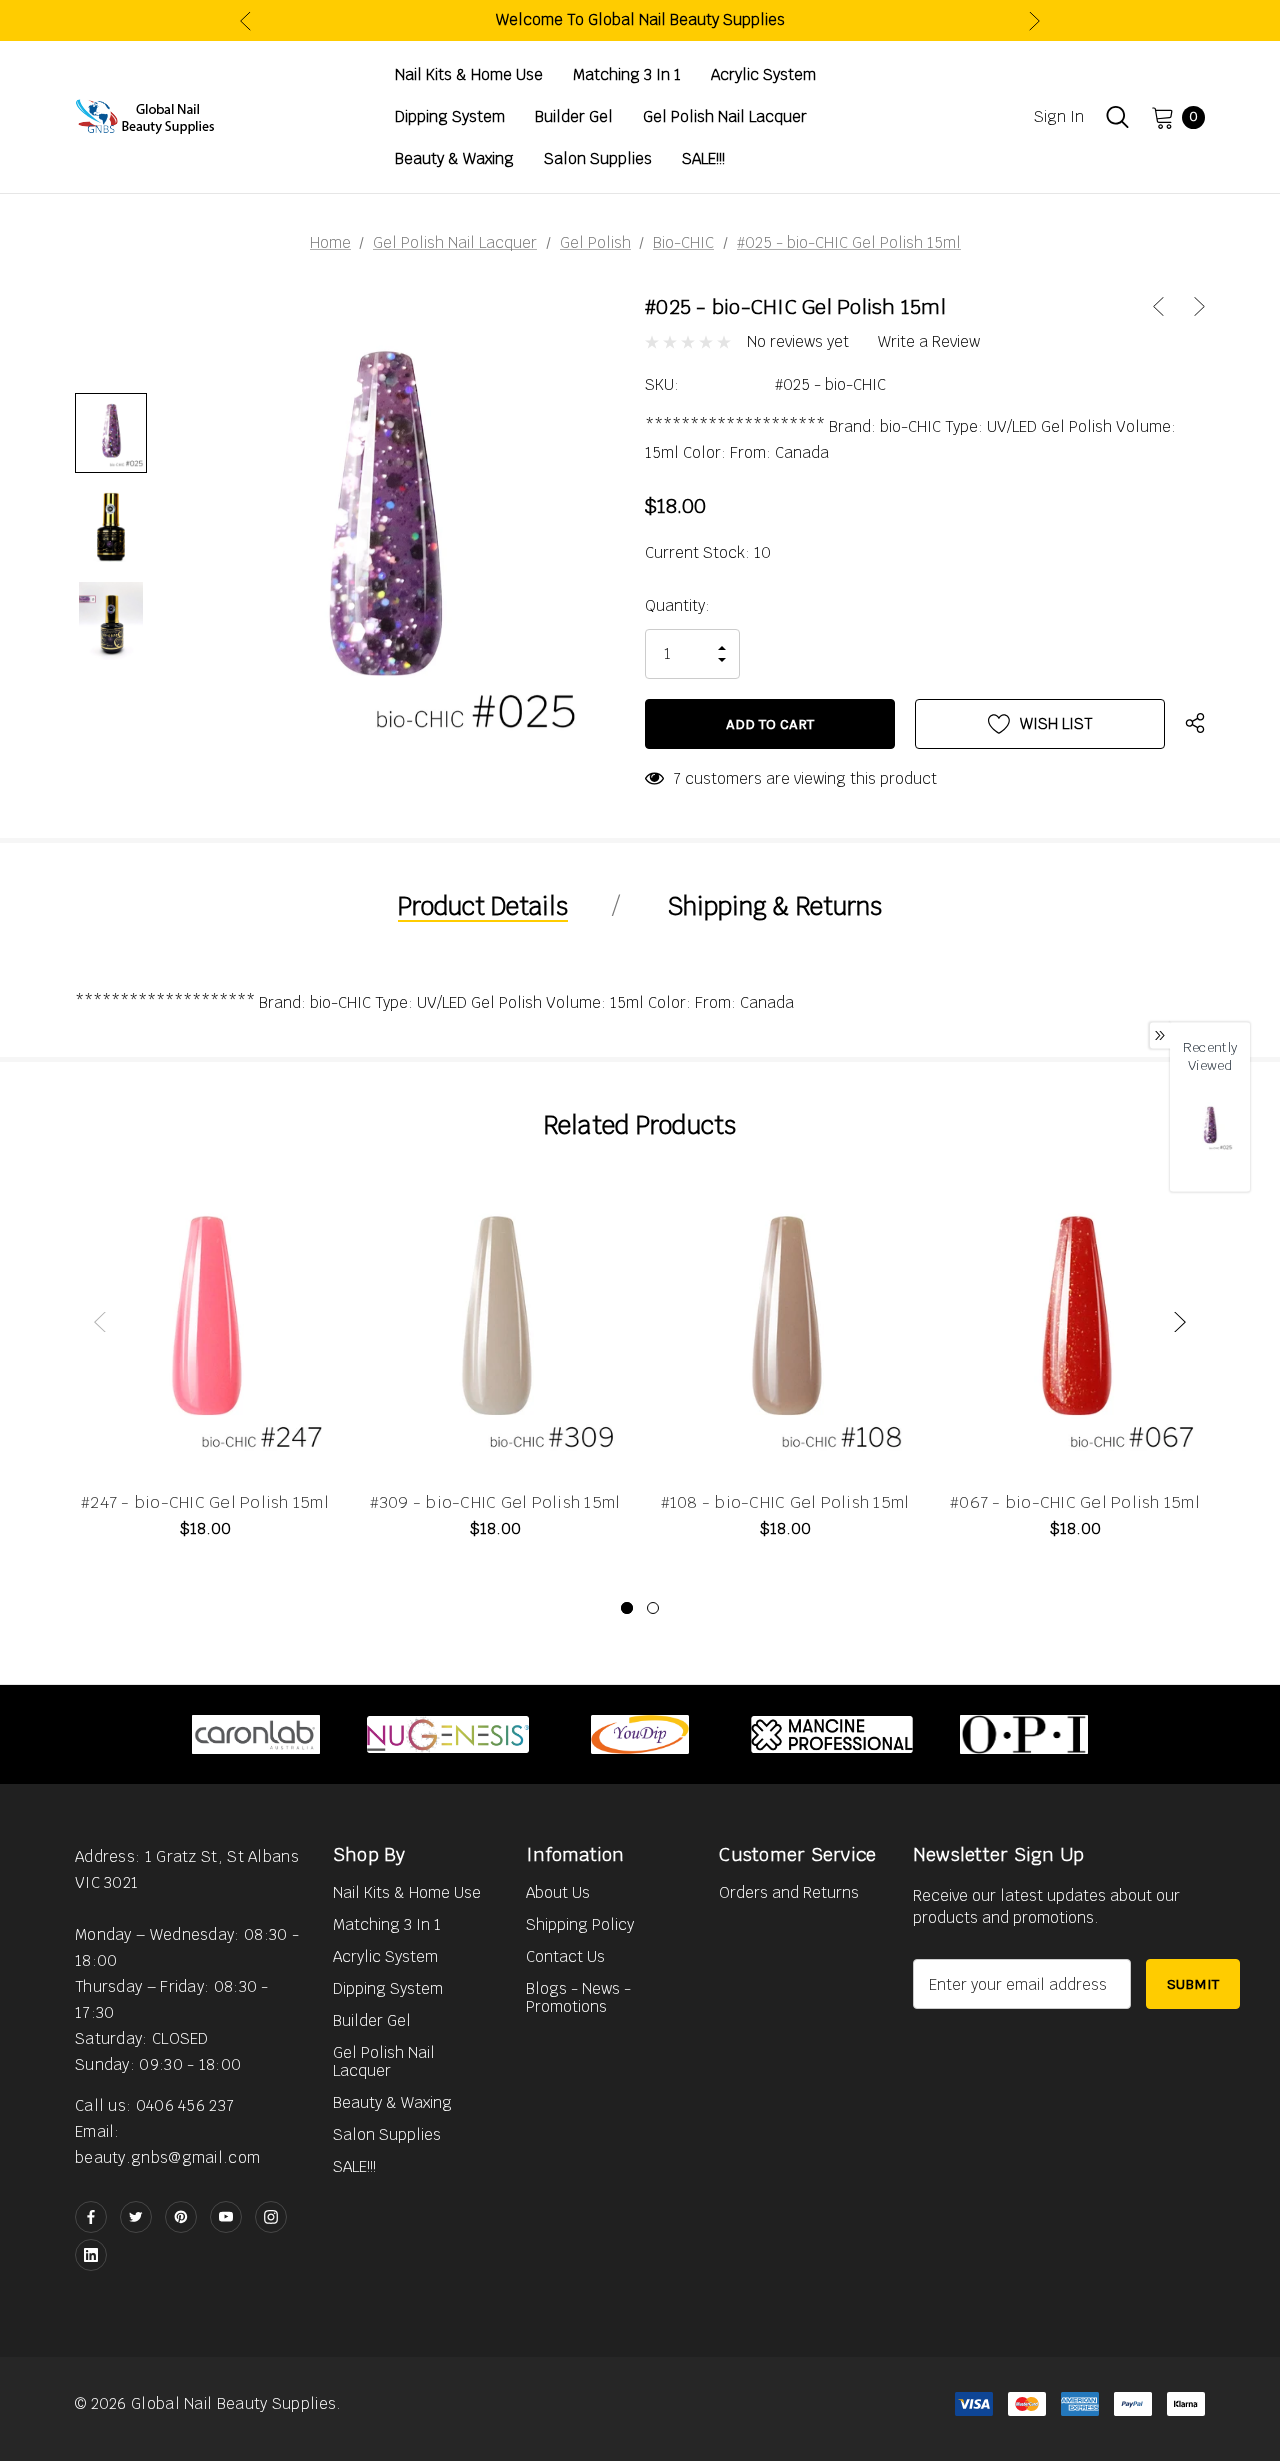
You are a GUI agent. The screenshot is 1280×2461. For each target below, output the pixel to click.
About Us (558, 1892)
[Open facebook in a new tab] (91, 2217)
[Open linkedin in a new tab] (91, 2255)
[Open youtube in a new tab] (226, 2217)
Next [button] (1034, 20)
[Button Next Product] (1192, 306)
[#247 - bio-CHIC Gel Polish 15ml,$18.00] (205, 1323)
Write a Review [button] (929, 342)
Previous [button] (245, 20)
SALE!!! (354, 2166)
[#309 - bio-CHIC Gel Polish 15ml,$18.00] (495, 1323)
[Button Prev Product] (1166, 306)
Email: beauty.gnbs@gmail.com (167, 2144)
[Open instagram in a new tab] (271, 2217)
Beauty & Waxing (392, 2102)
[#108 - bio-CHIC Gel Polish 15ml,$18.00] (785, 1323)
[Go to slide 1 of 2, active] (627, 1608)
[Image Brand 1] (256, 1734)
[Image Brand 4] (832, 1734)
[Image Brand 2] (448, 1734)
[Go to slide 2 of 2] (653, 1608)
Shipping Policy (580, 1924)
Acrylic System (385, 1956)
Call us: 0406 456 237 (154, 2105)
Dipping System (388, 1988)
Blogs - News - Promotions (578, 1997)
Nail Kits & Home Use (407, 1892)
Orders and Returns (789, 1892)
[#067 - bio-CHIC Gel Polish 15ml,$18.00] (1075, 1323)
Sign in (1059, 116)
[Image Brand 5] (1024, 1734)
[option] (256, 1734)
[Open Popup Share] (1195, 724)
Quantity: (677, 605)
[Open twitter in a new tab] (136, 2217)
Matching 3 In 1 (387, 1924)
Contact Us (565, 1956)
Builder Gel (372, 2020)
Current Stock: (708, 552)
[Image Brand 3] (640, 1734)
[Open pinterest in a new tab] (181, 2217)
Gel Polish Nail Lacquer (384, 2061)
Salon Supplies (387, 2134)
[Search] (1117, 117)
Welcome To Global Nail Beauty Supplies (640, 20)
